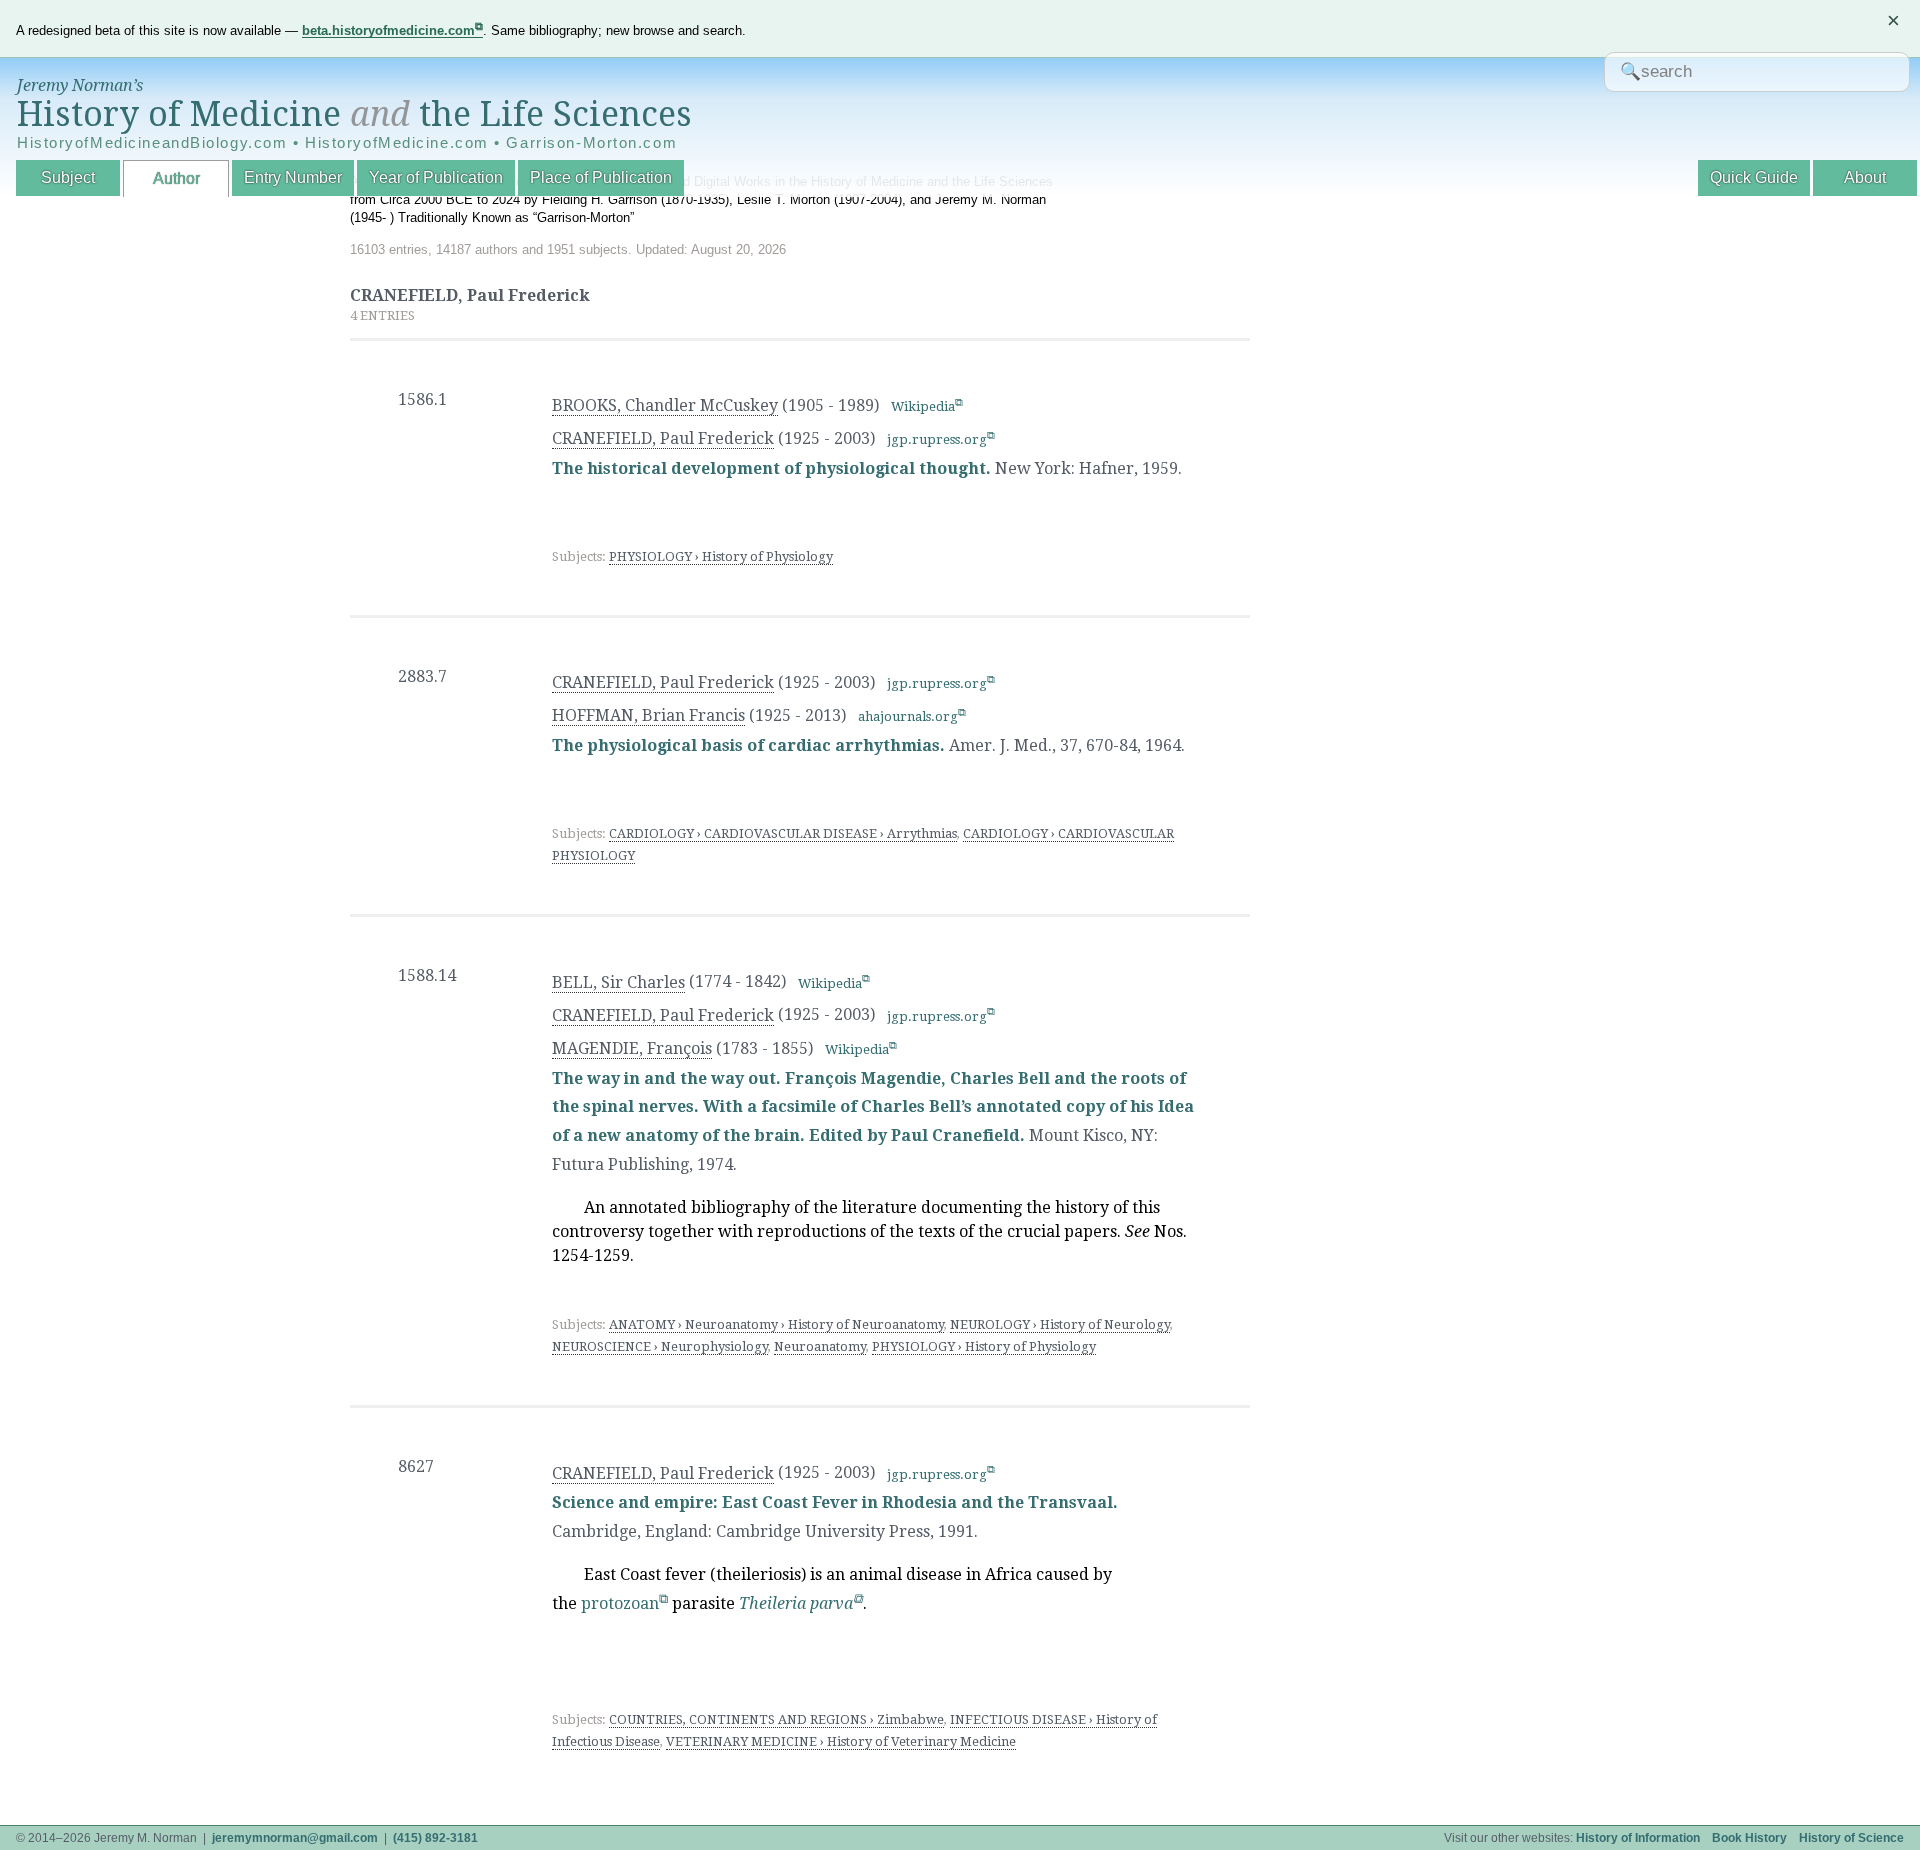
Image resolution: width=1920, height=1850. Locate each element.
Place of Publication (601, 177)
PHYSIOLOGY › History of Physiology (721, 556)
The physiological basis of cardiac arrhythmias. (748, 745)
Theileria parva (796, 1603)
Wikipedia (923, 406)
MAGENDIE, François (632, 1048)
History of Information (1638, 1838)
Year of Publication (436, 177)
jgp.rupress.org (937, 439)
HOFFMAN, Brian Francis (648, 715)
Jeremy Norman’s (80, 85)
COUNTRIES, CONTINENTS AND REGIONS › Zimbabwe (776, 1719)
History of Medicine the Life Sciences (354, 114)
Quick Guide (1754, 177)
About (1865, 177)
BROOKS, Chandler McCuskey (665, 405)
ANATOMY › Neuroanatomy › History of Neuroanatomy (776, 1324)
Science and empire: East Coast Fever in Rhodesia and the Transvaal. (835, 1502)
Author (176, 178)
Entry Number (293, 177)
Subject (68, 177)
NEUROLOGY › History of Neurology (1060, 1324)
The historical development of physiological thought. (771, 468)
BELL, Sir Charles (618, 982)
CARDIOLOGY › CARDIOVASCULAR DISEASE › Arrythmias (783, 833)
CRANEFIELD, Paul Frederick (663, 438)
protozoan (620, 1603)
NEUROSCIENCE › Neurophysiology (660, 1346)
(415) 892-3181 (435, 1838)
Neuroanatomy (820, 1346)
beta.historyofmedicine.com (388, 30)
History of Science (1851, 1838)
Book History (1749, 1838)
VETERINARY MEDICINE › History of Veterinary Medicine (841, 1741)
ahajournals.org (908, 716)
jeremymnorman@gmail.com (295, 1838)
